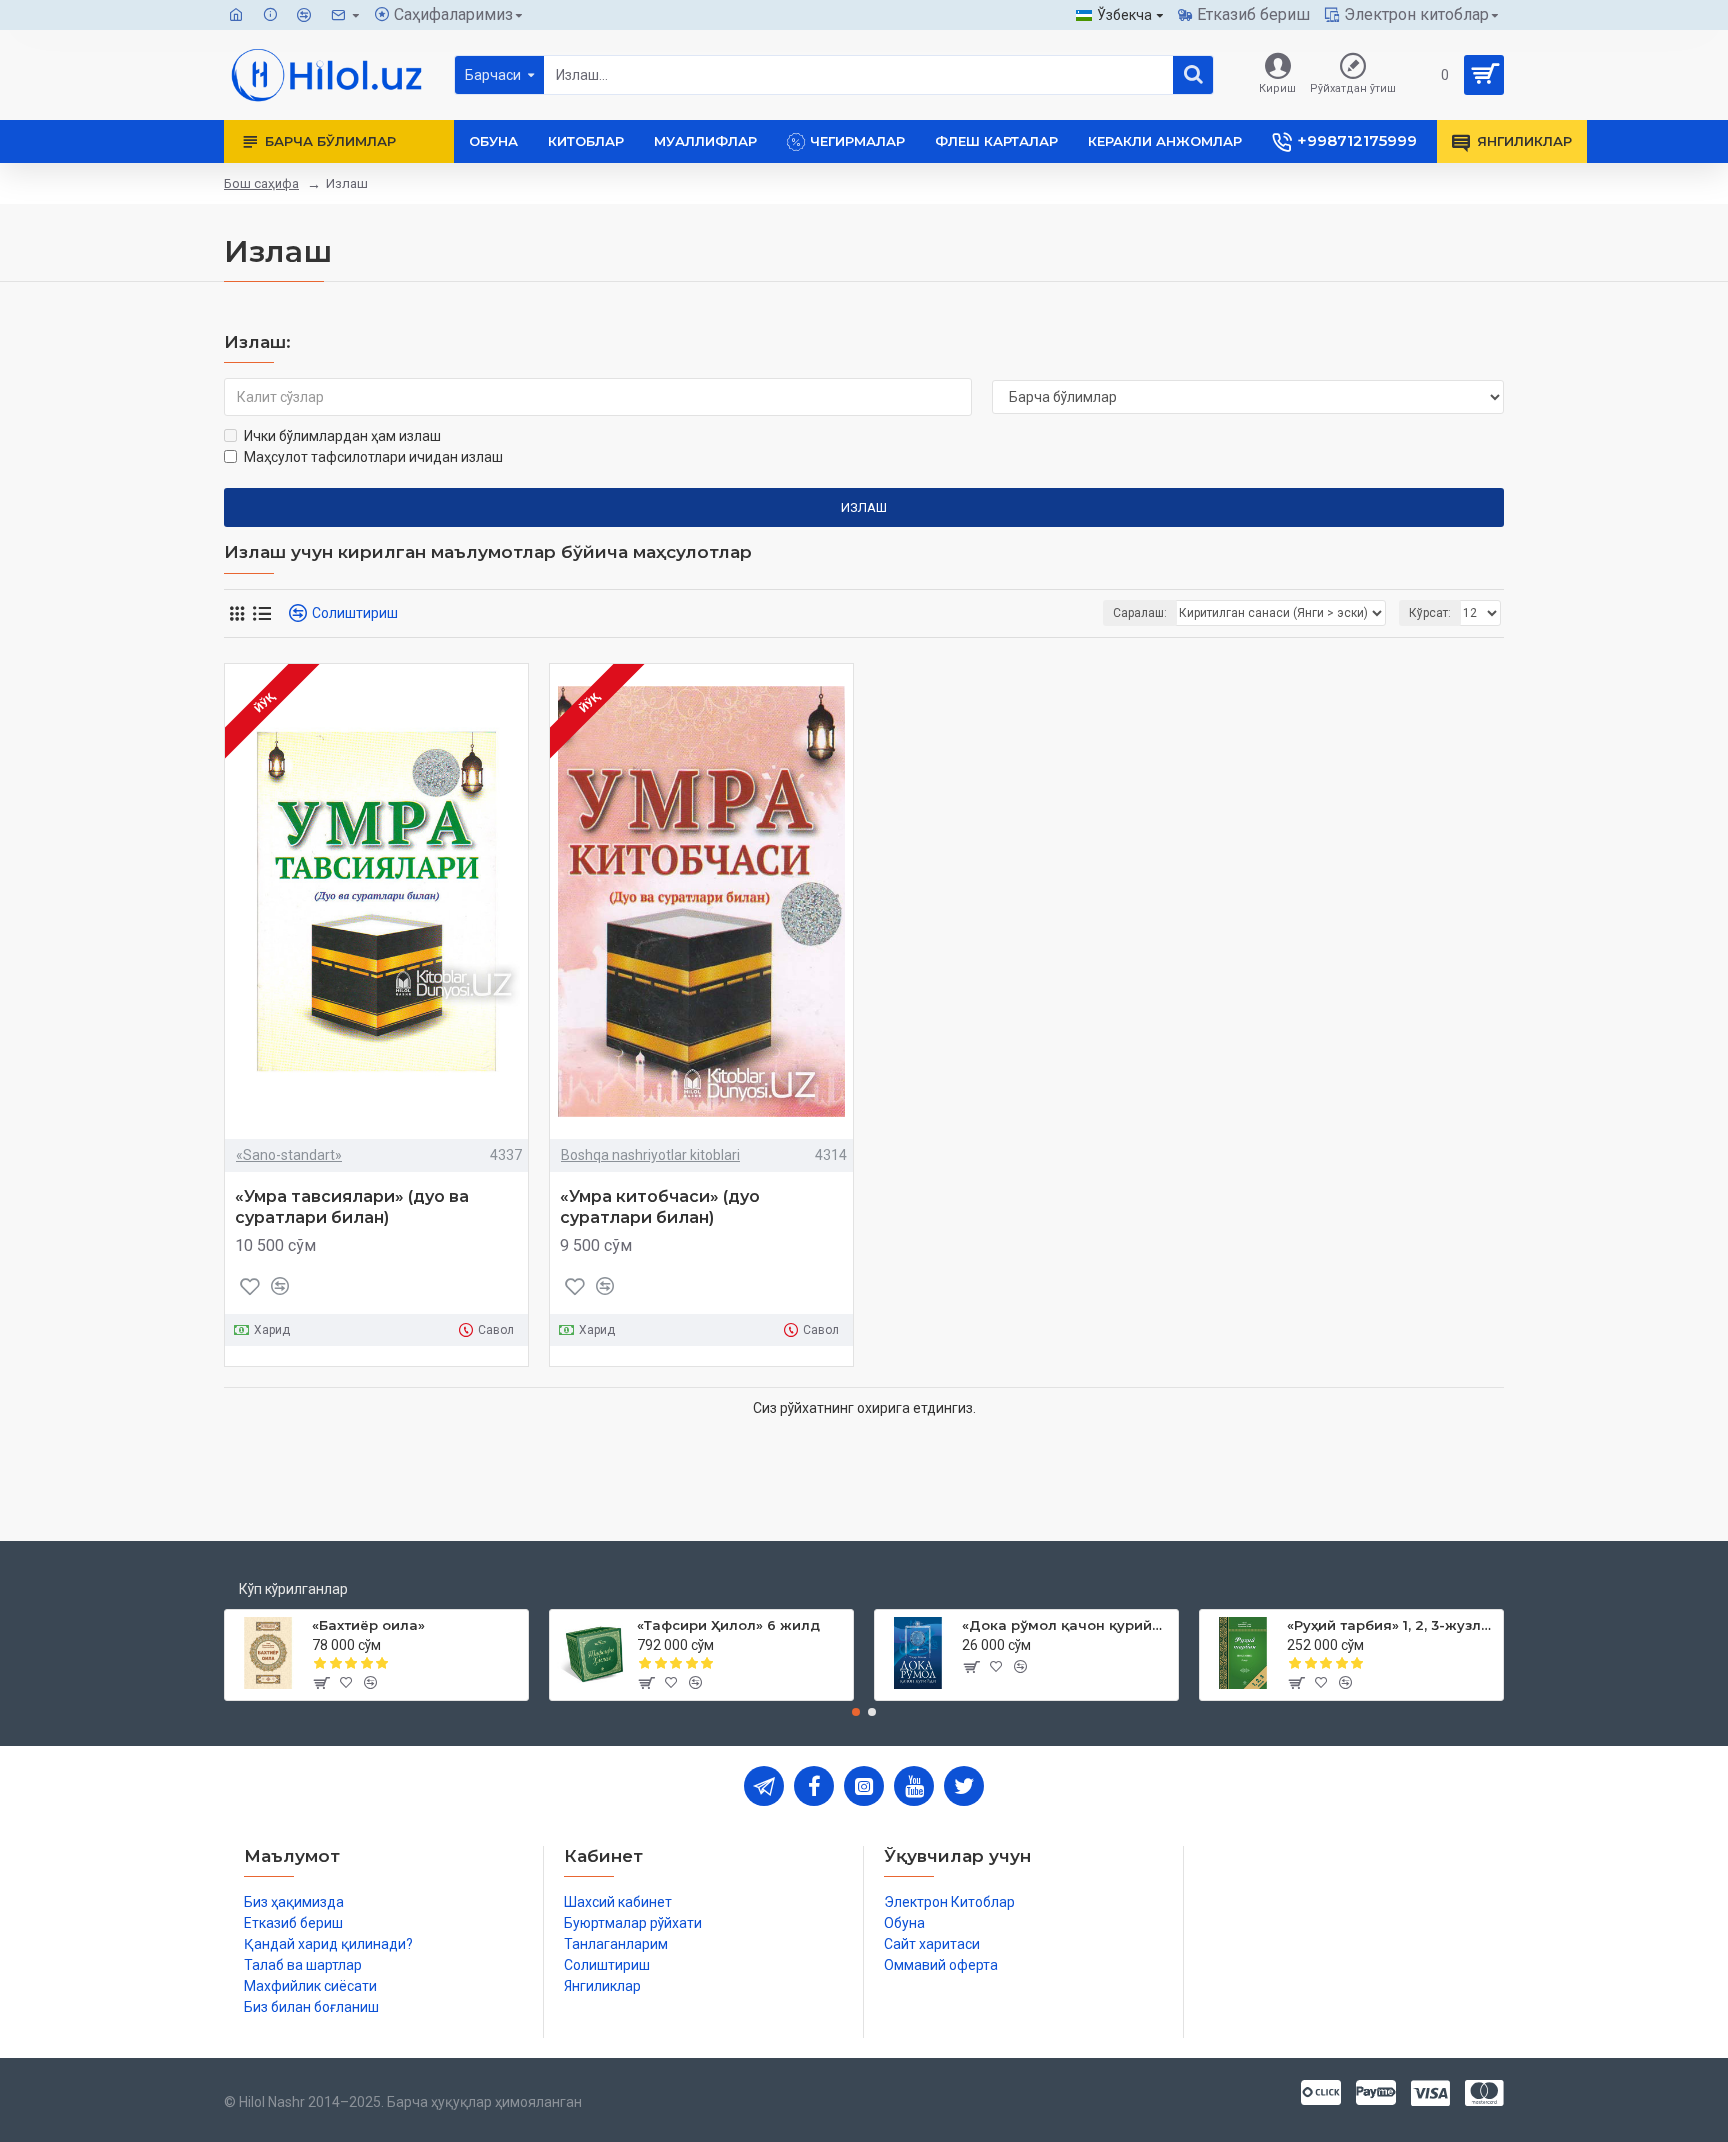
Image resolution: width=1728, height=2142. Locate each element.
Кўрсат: (1430, 613)
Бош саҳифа (261, 183)
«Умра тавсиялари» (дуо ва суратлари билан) (352, 1207)
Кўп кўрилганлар (293, 1589)
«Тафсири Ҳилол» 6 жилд (728, 1625)
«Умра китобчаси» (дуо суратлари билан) (660, 1207)
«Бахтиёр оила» (368, 1625)
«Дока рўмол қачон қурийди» (1066, 1625)
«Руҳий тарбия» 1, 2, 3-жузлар (1391, 1625)
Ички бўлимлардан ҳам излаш (342, 436)
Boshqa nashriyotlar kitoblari (650, 1155)
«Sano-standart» (289, 1155)
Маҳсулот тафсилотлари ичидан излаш (373, 457)
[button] (856, 1712)
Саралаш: (1140, 613)
